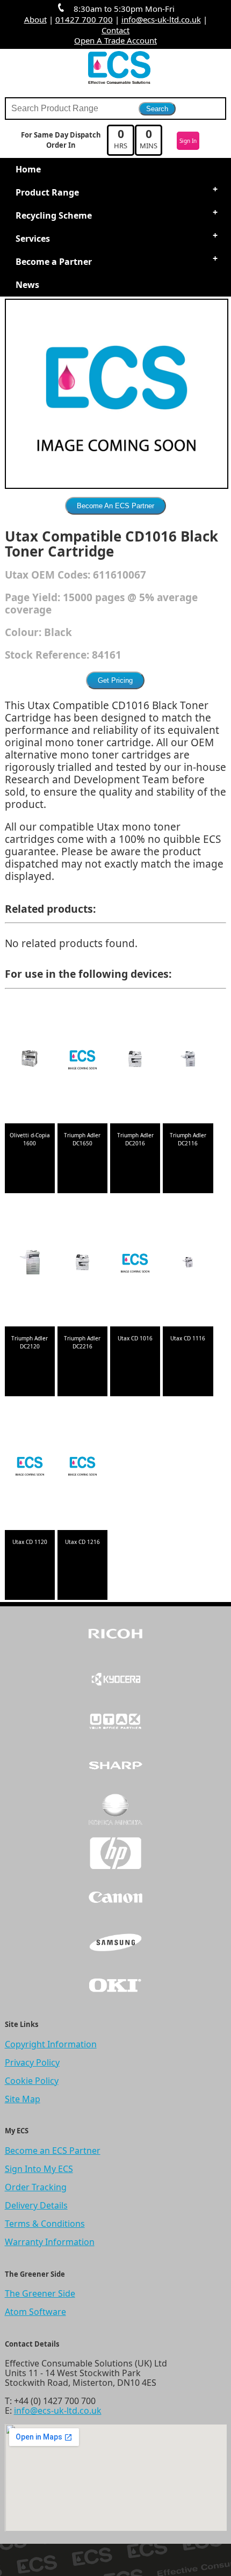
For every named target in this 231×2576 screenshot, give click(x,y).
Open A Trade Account (115, 40)
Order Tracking (36, 2187)
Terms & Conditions (45, 2224)
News (27, 285)
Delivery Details (36, 2205)
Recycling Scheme (54, 215)
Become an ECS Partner (53, 2151)
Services (33, 239)
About (35, 19)
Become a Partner (54, 262)
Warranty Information (50, 2242)
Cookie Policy (32, 2081)
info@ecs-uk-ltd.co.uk (161, 19)
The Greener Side (40, 2293)
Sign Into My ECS (39, 2169)
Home (28, 169)
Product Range (47, 192)
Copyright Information (51, 2044)
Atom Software (35, 2312)
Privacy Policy (32, 2062)
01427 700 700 (84, 19)
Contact (115, 30)
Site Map (23, 2099)
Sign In (188, 141)
